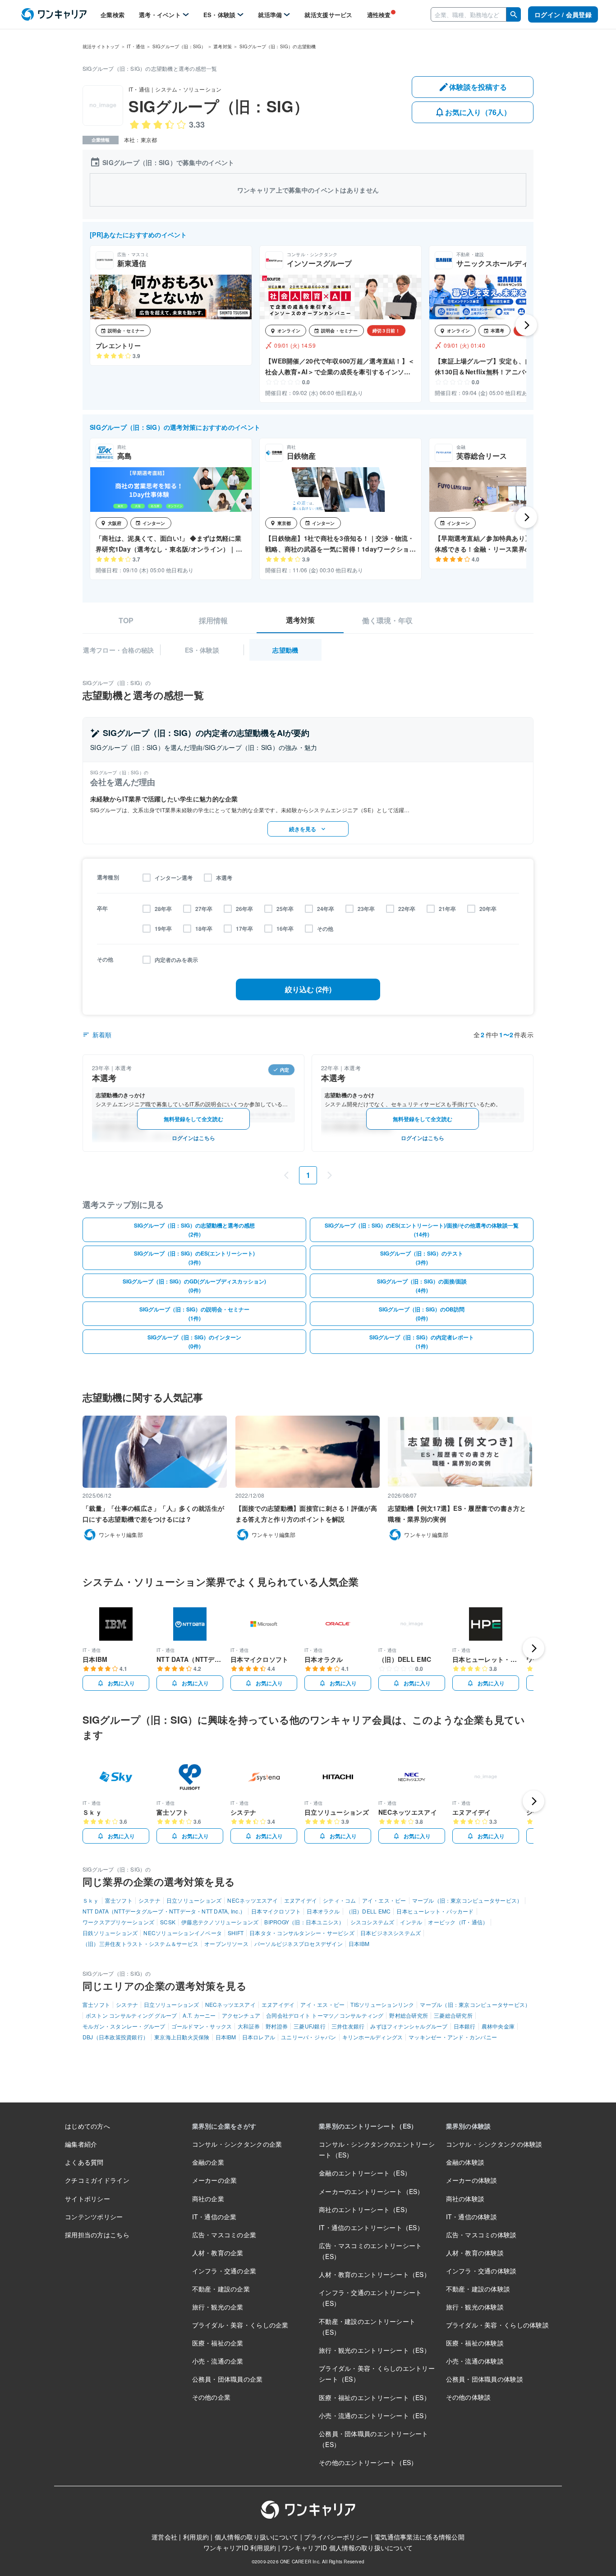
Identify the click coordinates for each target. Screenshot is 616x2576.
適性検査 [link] (379, 15)
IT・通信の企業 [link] (214, 2217)
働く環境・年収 (387, 621)
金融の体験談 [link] (465, 2162)
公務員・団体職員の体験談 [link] (485, 2379)
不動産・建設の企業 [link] (221, 2289)
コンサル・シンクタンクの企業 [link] (237, 2144)
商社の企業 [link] (208, 2199)
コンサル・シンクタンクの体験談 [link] (494, 2144)
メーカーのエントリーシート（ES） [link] (371, 2191)
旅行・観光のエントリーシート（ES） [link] (375, 2350)
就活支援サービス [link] (328, 15)
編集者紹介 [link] (81, 2144)
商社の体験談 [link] (465, 2199)
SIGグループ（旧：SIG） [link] (179, 46)
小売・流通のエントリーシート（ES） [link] (375, 2415)
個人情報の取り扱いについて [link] (257, 2537)
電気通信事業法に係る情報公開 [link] (419, 2537)
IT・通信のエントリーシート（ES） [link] (371, 2227)
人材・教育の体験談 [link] (475, 2253)
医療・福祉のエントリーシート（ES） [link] (375, 2397)
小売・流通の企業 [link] (218, 2361)
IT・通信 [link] (136, 46)
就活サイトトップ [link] (101, 46)
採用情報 (213, 621)
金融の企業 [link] (208, 2162)
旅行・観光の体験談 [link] (475, 2307)
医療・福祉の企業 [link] (218, 2343)
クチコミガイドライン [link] (97, 2180)
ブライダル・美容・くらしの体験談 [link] (497, 2325)
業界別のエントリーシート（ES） (368, 2126)
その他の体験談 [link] (469, 2397)
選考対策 (300, 620)
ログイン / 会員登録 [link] (563, 14)
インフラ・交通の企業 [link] (224, 2271)
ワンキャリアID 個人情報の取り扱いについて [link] (347, 2548)
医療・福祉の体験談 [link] (475, 2343)
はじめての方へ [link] (87, 2126)
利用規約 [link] (196, 2537)
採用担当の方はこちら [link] (97, 2235)
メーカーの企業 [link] (215, 2180)
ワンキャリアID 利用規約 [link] (240, 2548)
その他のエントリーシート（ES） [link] (368, 2462)
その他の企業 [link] (211, 2397)
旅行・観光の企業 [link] (218, 2307)
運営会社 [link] (164, 2537)
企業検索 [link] (113, 15)
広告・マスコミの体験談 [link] (481, 2235)
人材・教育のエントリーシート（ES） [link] (375, 2274)
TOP (126, 621)
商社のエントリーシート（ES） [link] (365, 2209)
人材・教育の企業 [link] (218, 2253)
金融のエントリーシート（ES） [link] (365, 2173)
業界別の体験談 (469, 2126)
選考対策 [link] (223, 46)
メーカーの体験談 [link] (472, 2180)
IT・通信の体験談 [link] (472, 2217)
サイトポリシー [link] (87, 2199)
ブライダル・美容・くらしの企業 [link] (240, 2325)
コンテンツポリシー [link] (94, 2217)
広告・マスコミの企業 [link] (224, 2235)
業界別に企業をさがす (224, 2126)
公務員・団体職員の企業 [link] (228, 2379)
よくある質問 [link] (84, 2162)
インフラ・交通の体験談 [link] (481, 2271)
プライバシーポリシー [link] (336, 2537)
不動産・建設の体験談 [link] (478, 2289)
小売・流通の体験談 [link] (475, 2361)
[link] (54, 15)
